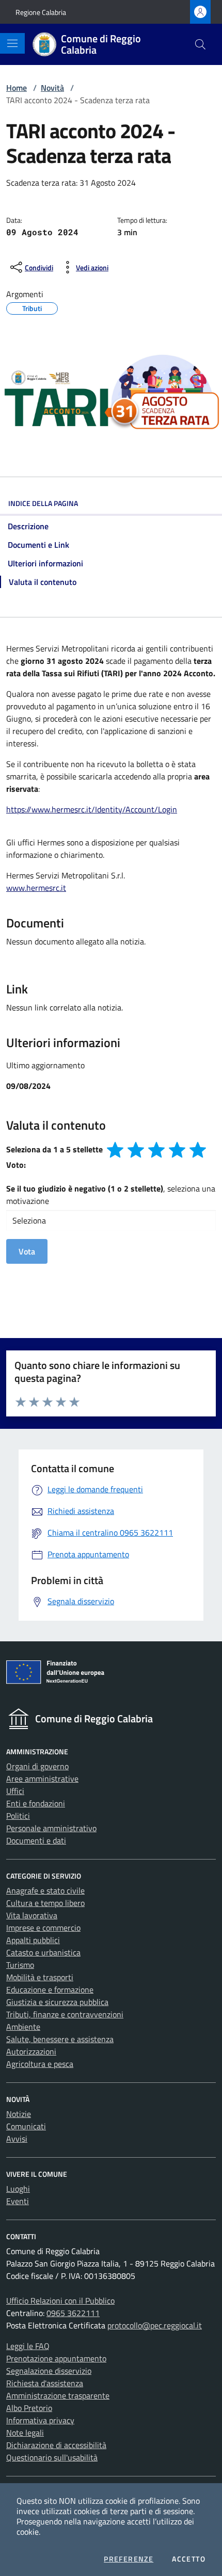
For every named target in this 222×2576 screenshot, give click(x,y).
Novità (52, 88)
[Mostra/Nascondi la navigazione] (12, 43)
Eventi (18, 2201)
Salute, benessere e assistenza (60, 2039)
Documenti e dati (36, 1840)
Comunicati (26, 2126)
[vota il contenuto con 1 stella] (115, 1150)
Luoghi (18, 2189)
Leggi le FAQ (28, 2346)
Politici (18, 1816)
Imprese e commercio (43, 1928)
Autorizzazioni (31, 2051)
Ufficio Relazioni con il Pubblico (60, 2301)
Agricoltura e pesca (40, 2064)
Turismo (20, 1965)
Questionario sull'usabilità (52, 2457)
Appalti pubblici (33, 1940)
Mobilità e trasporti (40, 1977)
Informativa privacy (40, 2420)
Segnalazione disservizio (49, 2371)
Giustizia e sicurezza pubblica (57, 2002)
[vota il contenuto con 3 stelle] (156, 1150)
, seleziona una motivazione (111, 1195)
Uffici (15, 1791)
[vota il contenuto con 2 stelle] (136, 1150)
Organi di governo (37, 1766)
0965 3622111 (73, 2313)
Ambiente (23, 2027)
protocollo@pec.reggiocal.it (155, 2325)
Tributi (32, 307)
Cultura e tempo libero (45, 1903)
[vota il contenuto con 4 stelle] (177, 1150)
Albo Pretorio (29, 2408)
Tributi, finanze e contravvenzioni (65, 2014)
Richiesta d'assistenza (45, 2383)
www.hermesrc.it (36, 888)
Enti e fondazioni (36, 1803)
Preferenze (129, 2559)
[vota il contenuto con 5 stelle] (198, 1150)
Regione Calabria (41, 12)
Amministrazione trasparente (58, 2395)
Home (17, 88)
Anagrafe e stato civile (45, 1890)
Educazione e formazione (50, 1990)
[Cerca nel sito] (200, 44)
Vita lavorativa (32, 1915)
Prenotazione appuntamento (56, 2358)
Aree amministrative (42, 1779)
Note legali (25, 2433)
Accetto (189, 2559)
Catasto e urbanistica (43, 1952)
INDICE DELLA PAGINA (43, 503)
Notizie (19, 2114)
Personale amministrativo (51, 1828)
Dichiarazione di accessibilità (56, 2445)
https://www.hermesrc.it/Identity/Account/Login (92, 809)
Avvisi (17, 2139)
